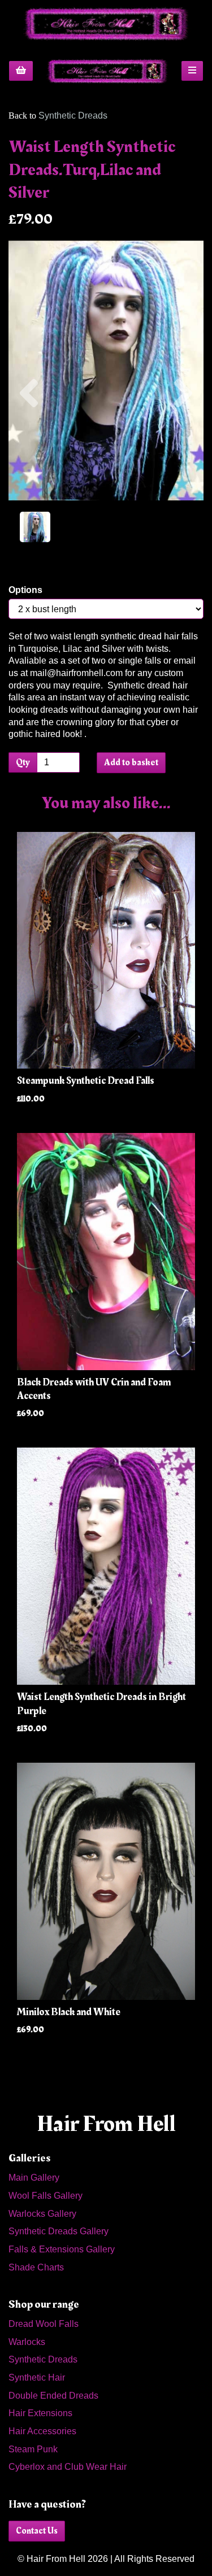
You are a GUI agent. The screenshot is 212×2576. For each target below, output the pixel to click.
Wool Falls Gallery (46, 2196)
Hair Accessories (42, 2431)
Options (25, 590)
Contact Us (37, 2531)
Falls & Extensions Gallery (62, 2249)
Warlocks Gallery (42, 2214)
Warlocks (27, 2342)
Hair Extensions (40, 2413)
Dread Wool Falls (44, 2324)
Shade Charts (36, 2267)
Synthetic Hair (37, 2377)
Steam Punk (33, 2449)
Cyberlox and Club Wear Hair (68, 2467)
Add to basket (131, 762)
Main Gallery (34, 2178)
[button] (29, 435)
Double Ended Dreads (53, 2396)
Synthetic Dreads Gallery (59, 2231)
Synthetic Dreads (73, 115)
